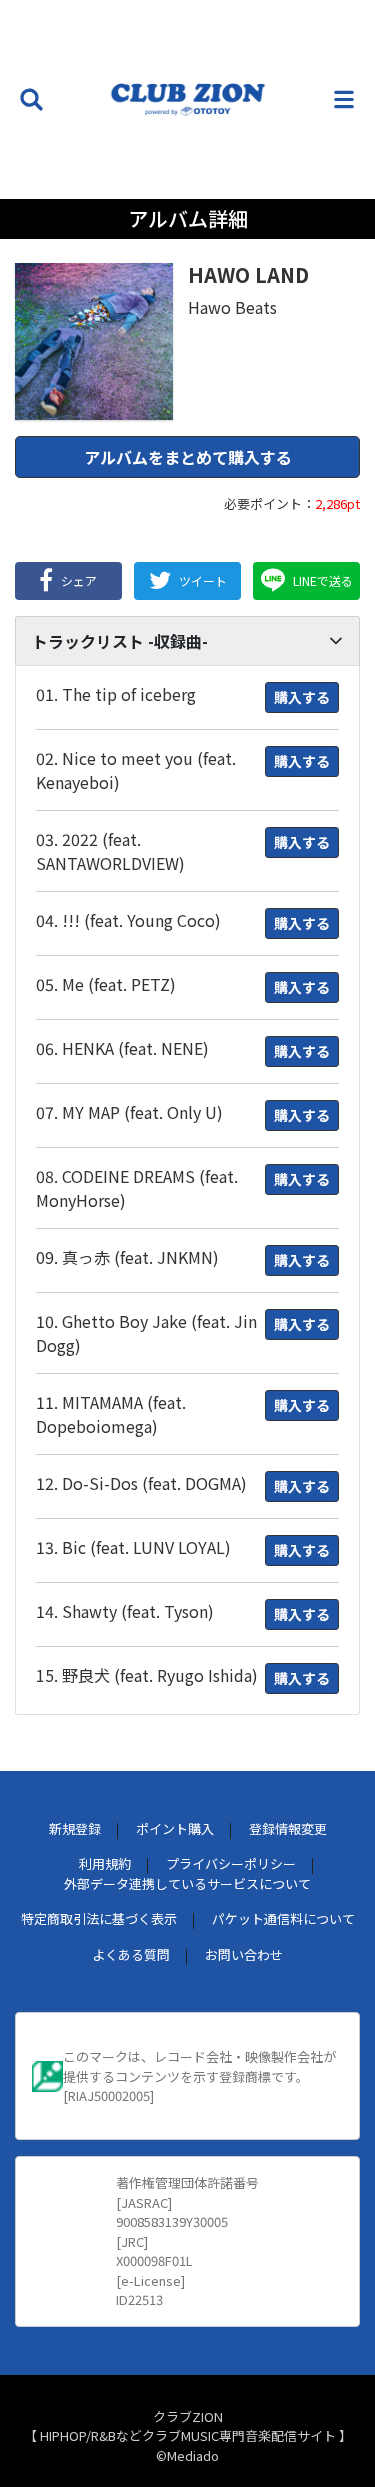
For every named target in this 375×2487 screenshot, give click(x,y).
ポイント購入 (175, 1828)
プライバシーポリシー (231, 1863)
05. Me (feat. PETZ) (106, 984)
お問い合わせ (244, 1954)
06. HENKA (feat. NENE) (122, 1048)
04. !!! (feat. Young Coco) (128, 920)
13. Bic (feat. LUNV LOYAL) (133, 1547)
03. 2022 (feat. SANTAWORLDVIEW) (110, 851)
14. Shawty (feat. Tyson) (125, 1611)
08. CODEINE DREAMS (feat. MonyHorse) (137, 1188)
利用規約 (105, 1863)
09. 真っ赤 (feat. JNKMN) (127, 1257)
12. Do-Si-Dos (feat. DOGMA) (141, 1483)
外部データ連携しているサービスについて (187, 1883)
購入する (302, 697)
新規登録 (75, 1828)
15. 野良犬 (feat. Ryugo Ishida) (147, 1675)
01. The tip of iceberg (116, 694)
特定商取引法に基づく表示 (99, 1918)
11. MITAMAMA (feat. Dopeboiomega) (111, 1414)
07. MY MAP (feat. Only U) (129, 1112)
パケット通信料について (283, 1918)
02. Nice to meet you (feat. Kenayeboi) (136, 770)
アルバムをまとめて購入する (188, 457)
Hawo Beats (232, 307)
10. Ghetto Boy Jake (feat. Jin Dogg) (146, 1333)
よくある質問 (131, 1954)
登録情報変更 (288, 1828)
